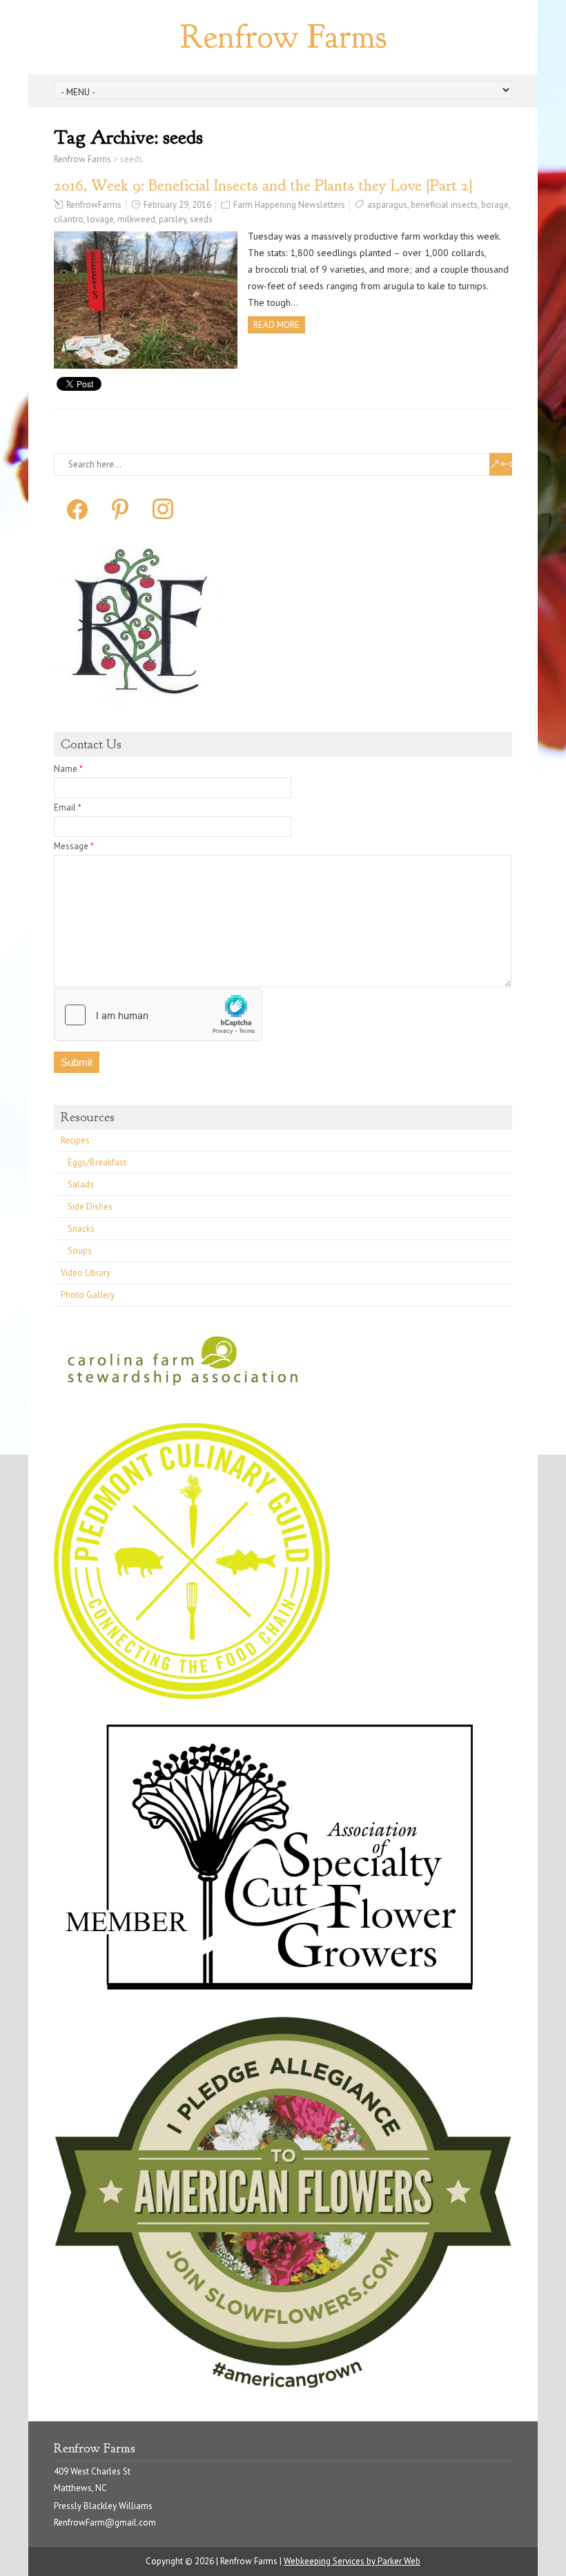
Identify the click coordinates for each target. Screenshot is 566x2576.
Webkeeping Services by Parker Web (352, 2561)
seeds (201, 219)
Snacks (81, 1229)
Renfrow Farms (283, 37)
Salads (81, 1184)
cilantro (69, 219)
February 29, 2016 (177, 205)
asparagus (387, 205)
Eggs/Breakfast (97, 1162)
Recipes (75, 1140)
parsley (173, 219)
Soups (80, 1251)
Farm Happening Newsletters (289, 205)
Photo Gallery (88, 1295)
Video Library (86, 1273)
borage (495, 205)
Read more (276, 325)
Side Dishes (90, 1207)
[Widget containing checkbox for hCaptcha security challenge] (158, 1015)
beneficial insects (444, 205)
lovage (100, 219)
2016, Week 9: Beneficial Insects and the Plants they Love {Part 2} (263, 185)
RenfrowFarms (94, 205)
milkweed (136, 219)
